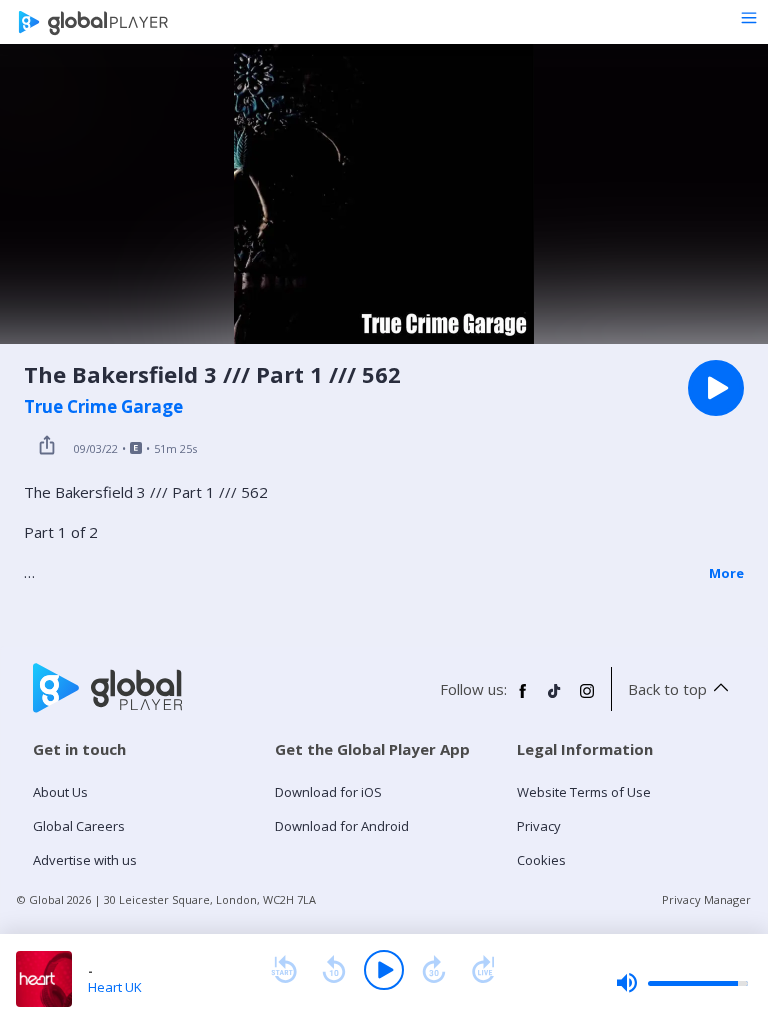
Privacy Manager (706, 899)
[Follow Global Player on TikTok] (555, 699)
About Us (60, 792)
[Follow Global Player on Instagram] (587, 699)
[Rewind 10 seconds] (334, 970)
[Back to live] (484, 970)
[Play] (384, 970)
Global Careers (79, 826)
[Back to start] (284, 970)
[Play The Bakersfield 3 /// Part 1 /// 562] (716, 388)
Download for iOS (328, 792)
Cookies (541, 860)
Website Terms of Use (584, 792)
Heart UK (115, 987)
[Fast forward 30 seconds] (434, 970)
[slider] (682, 983)
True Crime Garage (103, 407)
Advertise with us (85, 860)
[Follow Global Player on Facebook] (523, 699)
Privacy (539, 826)
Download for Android (342, 826)
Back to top (667, 689)
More (726, 573)
